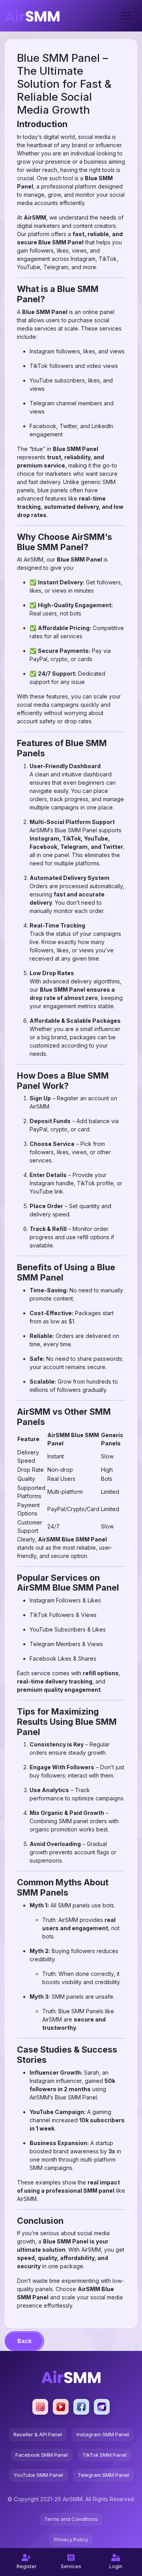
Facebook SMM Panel (42, 2455)
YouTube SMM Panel (38, 2475)
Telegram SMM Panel (103, 2475)
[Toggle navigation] (126, 16)
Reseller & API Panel (38, 2434)
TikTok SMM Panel (105, 2455)
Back (24, 2341)
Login (116, 2566)
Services (71, 2566)
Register (26, 2566)
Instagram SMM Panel (103, 2434)
